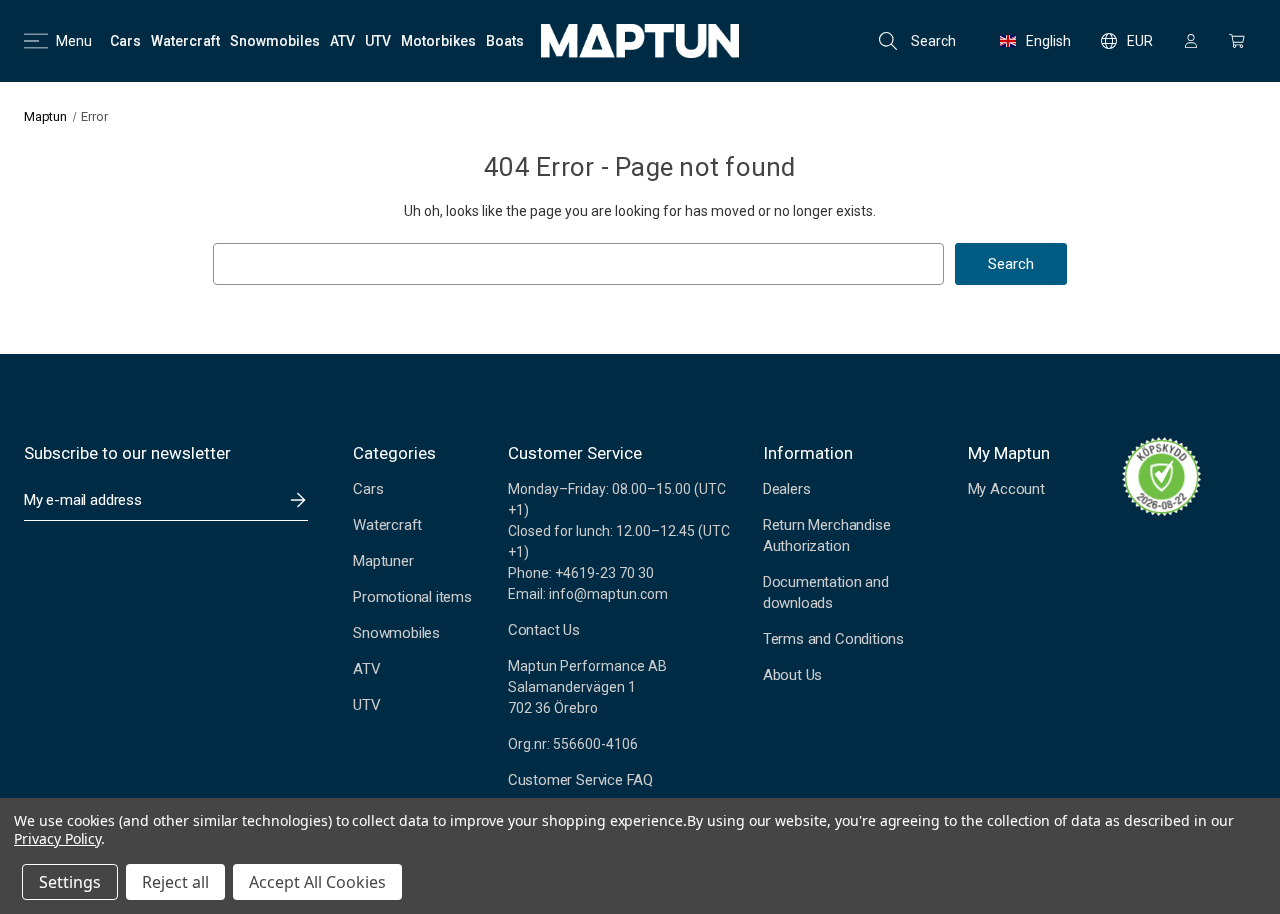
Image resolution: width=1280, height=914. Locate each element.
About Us (792, 675)
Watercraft (387, 525)
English (1048, 41)
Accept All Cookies (317, 882)
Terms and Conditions (833, 639)
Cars (368, 489)
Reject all (175, 882)
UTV (366, 705)
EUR (1140, 41)
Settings (70, 882)
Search (933, 41)
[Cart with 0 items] (1237, 41)
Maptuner (383, 561)
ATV (366, 669)
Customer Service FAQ (580, 780)
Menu (74, 41)
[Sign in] (1191, 41)
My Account (1006, 489)
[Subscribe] (298, 500)
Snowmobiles (396, 633)
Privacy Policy (57, 838)
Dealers (787, 489)
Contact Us (544, 630)
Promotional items (412, 597)
